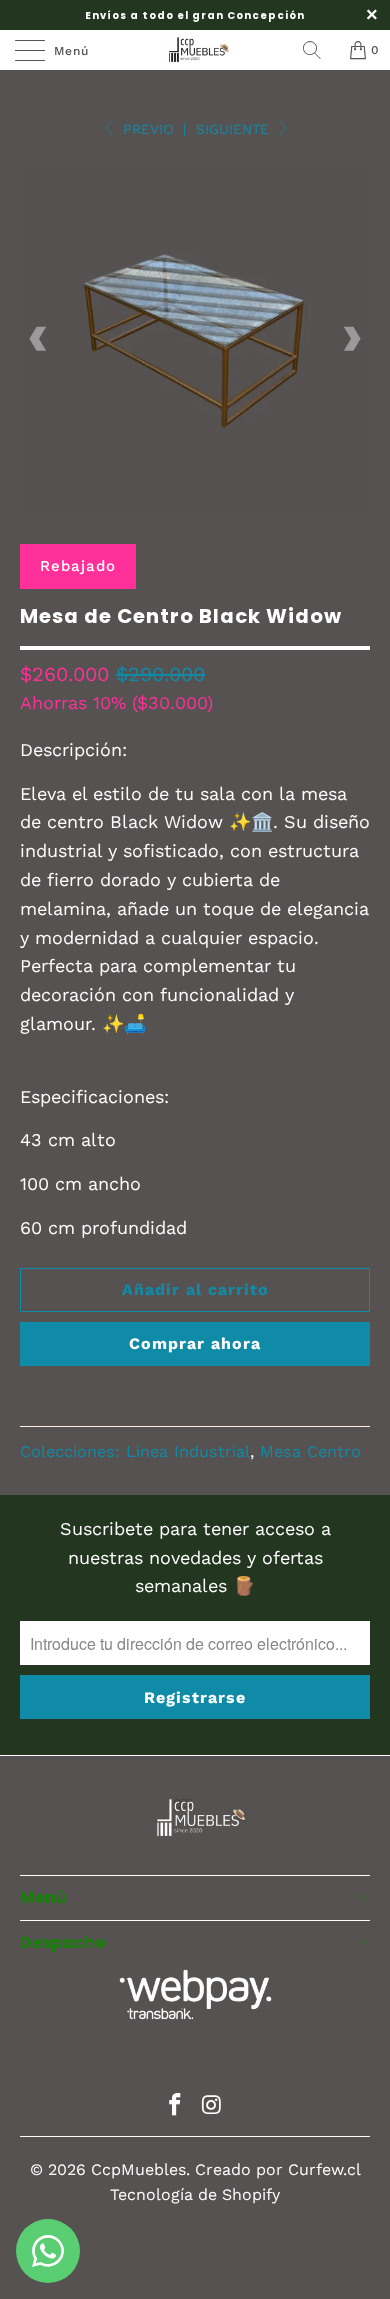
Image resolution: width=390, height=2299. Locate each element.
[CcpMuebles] (195, 50)
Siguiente (235, 129)
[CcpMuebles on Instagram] (213, 2106)
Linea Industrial (188, 1451)
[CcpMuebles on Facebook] (176, 2106)
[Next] (351, 339)
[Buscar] (319, 50)
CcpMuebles (138, 2169)
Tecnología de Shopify (195, 2194)
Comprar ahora (195, 1343)
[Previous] (39, 339)
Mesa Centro (310, 1451)
